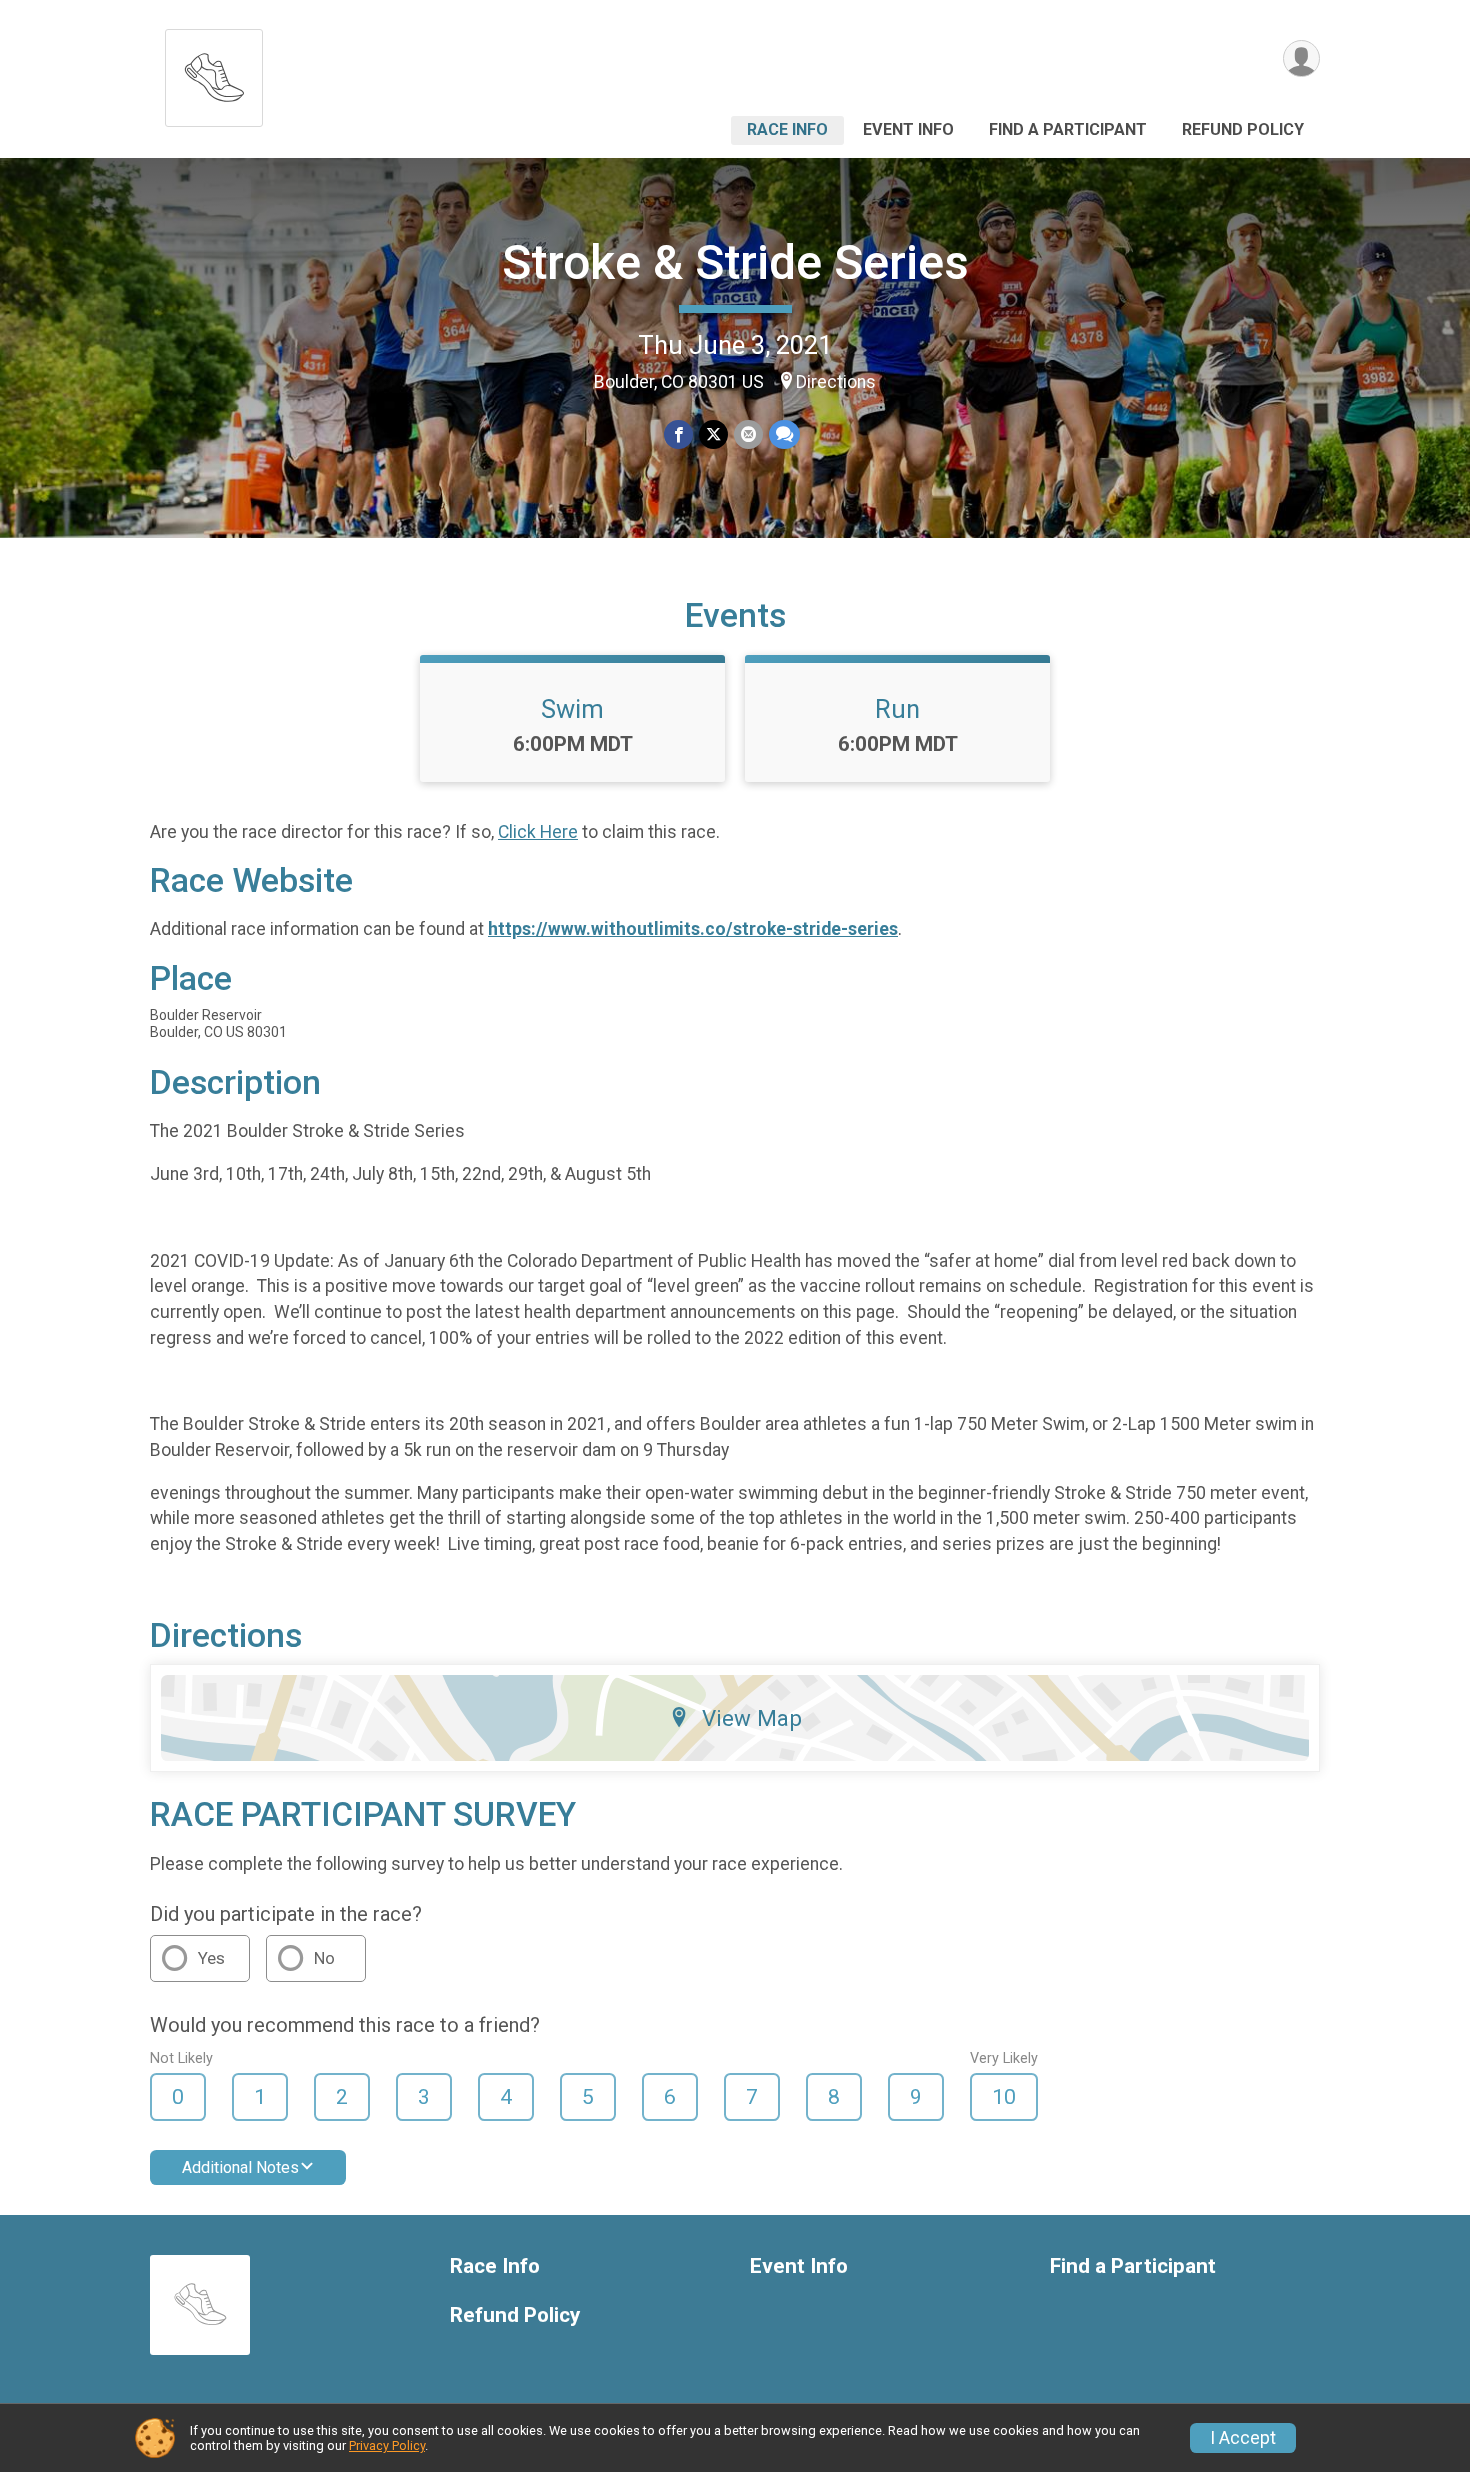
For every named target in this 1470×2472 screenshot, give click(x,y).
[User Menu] (1301, 58)
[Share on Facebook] (678, 434)
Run (897, 709)
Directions (836, 382)
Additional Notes (240, 2167)
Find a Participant (1068, 129)
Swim (572, 709)
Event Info (908, 129)
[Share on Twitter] (713, 434)
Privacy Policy (387, 2445)
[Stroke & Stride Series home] (214, 72)
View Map (752, 1718)
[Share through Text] (784, 434)
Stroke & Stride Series (735, 262)
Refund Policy (1243, 129)
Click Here (538, 832)
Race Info (787, 129)
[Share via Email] (748, 434)
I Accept (1243, 2438)
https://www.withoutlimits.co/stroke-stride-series (693, 929)
